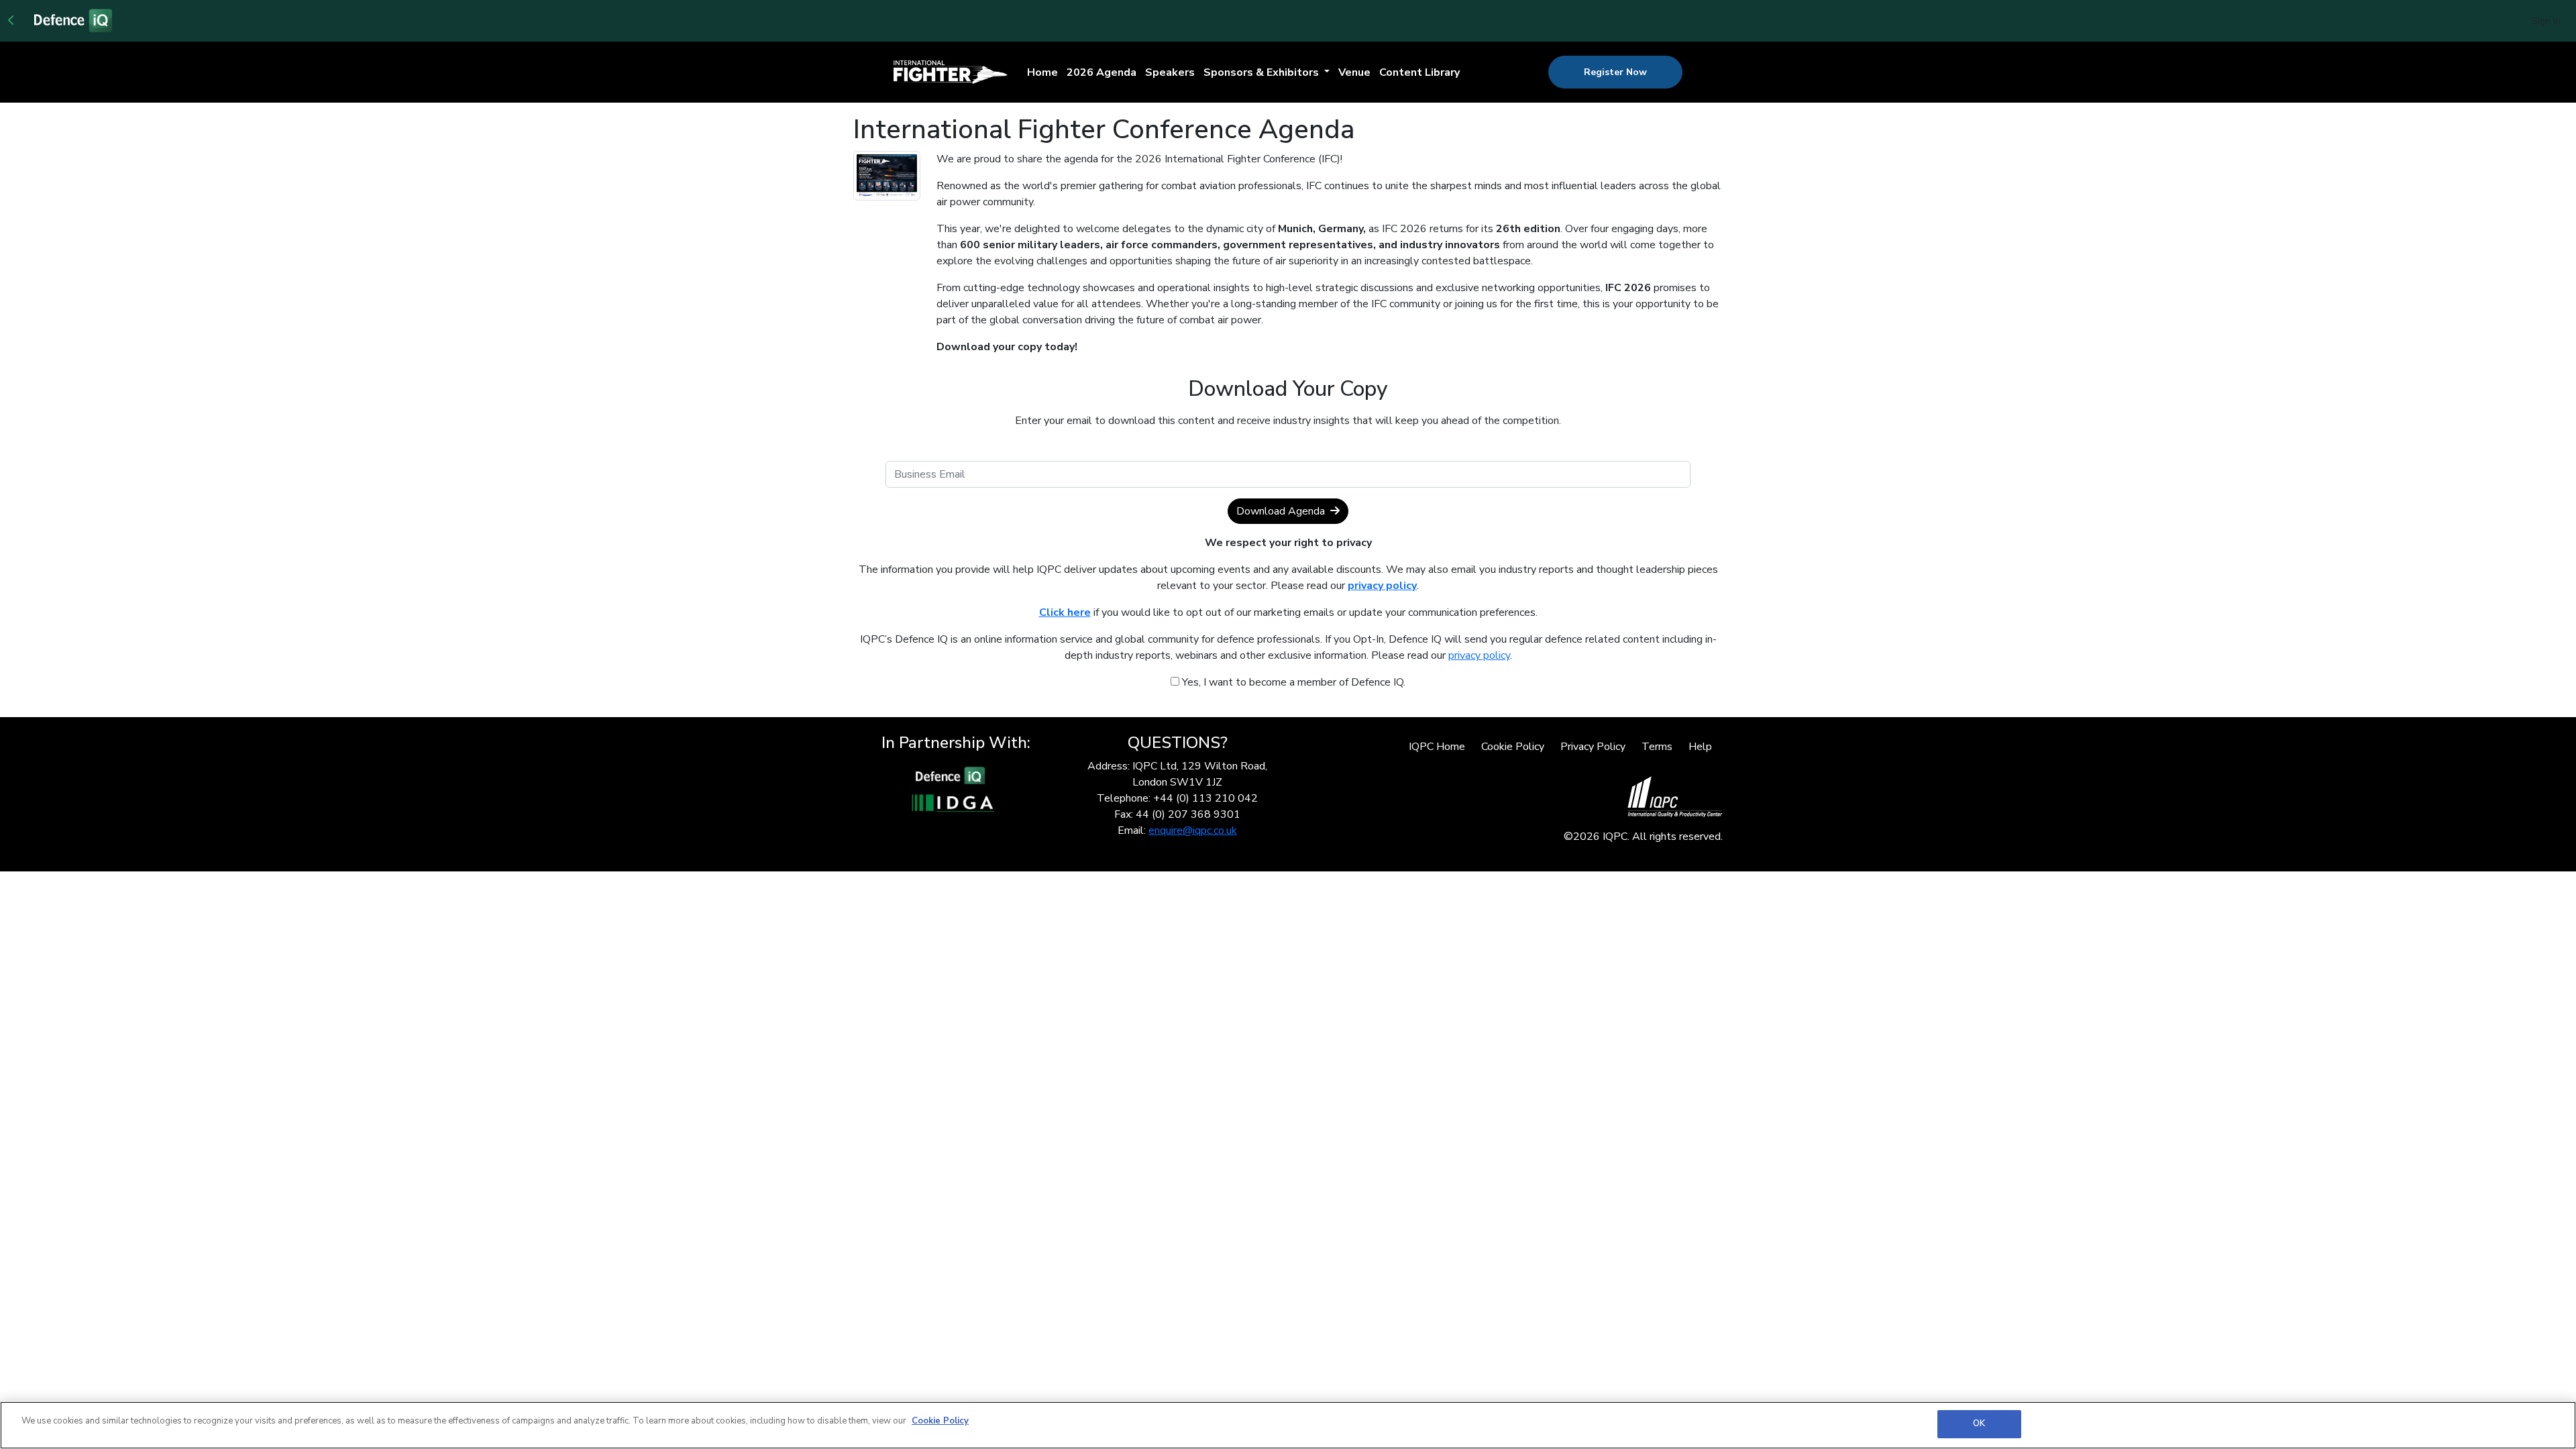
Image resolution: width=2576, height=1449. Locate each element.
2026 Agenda (1102, 72)
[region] (1288, 1425)
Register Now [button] (1615, 72)
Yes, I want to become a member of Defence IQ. (1292, 682)
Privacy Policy (1593, 747)
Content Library (1419, 72)
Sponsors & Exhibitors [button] (1263, 72)
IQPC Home (1437, 747)
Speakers (1170, 72)
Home (1042, 72)
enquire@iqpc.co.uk (1193, 830)
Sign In (2546, 21)
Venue (1354, 72)
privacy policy (1479, 655)
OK (1979, 1424)
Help (1700, 747)
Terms (1657, 747)
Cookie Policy (1513, 747)
